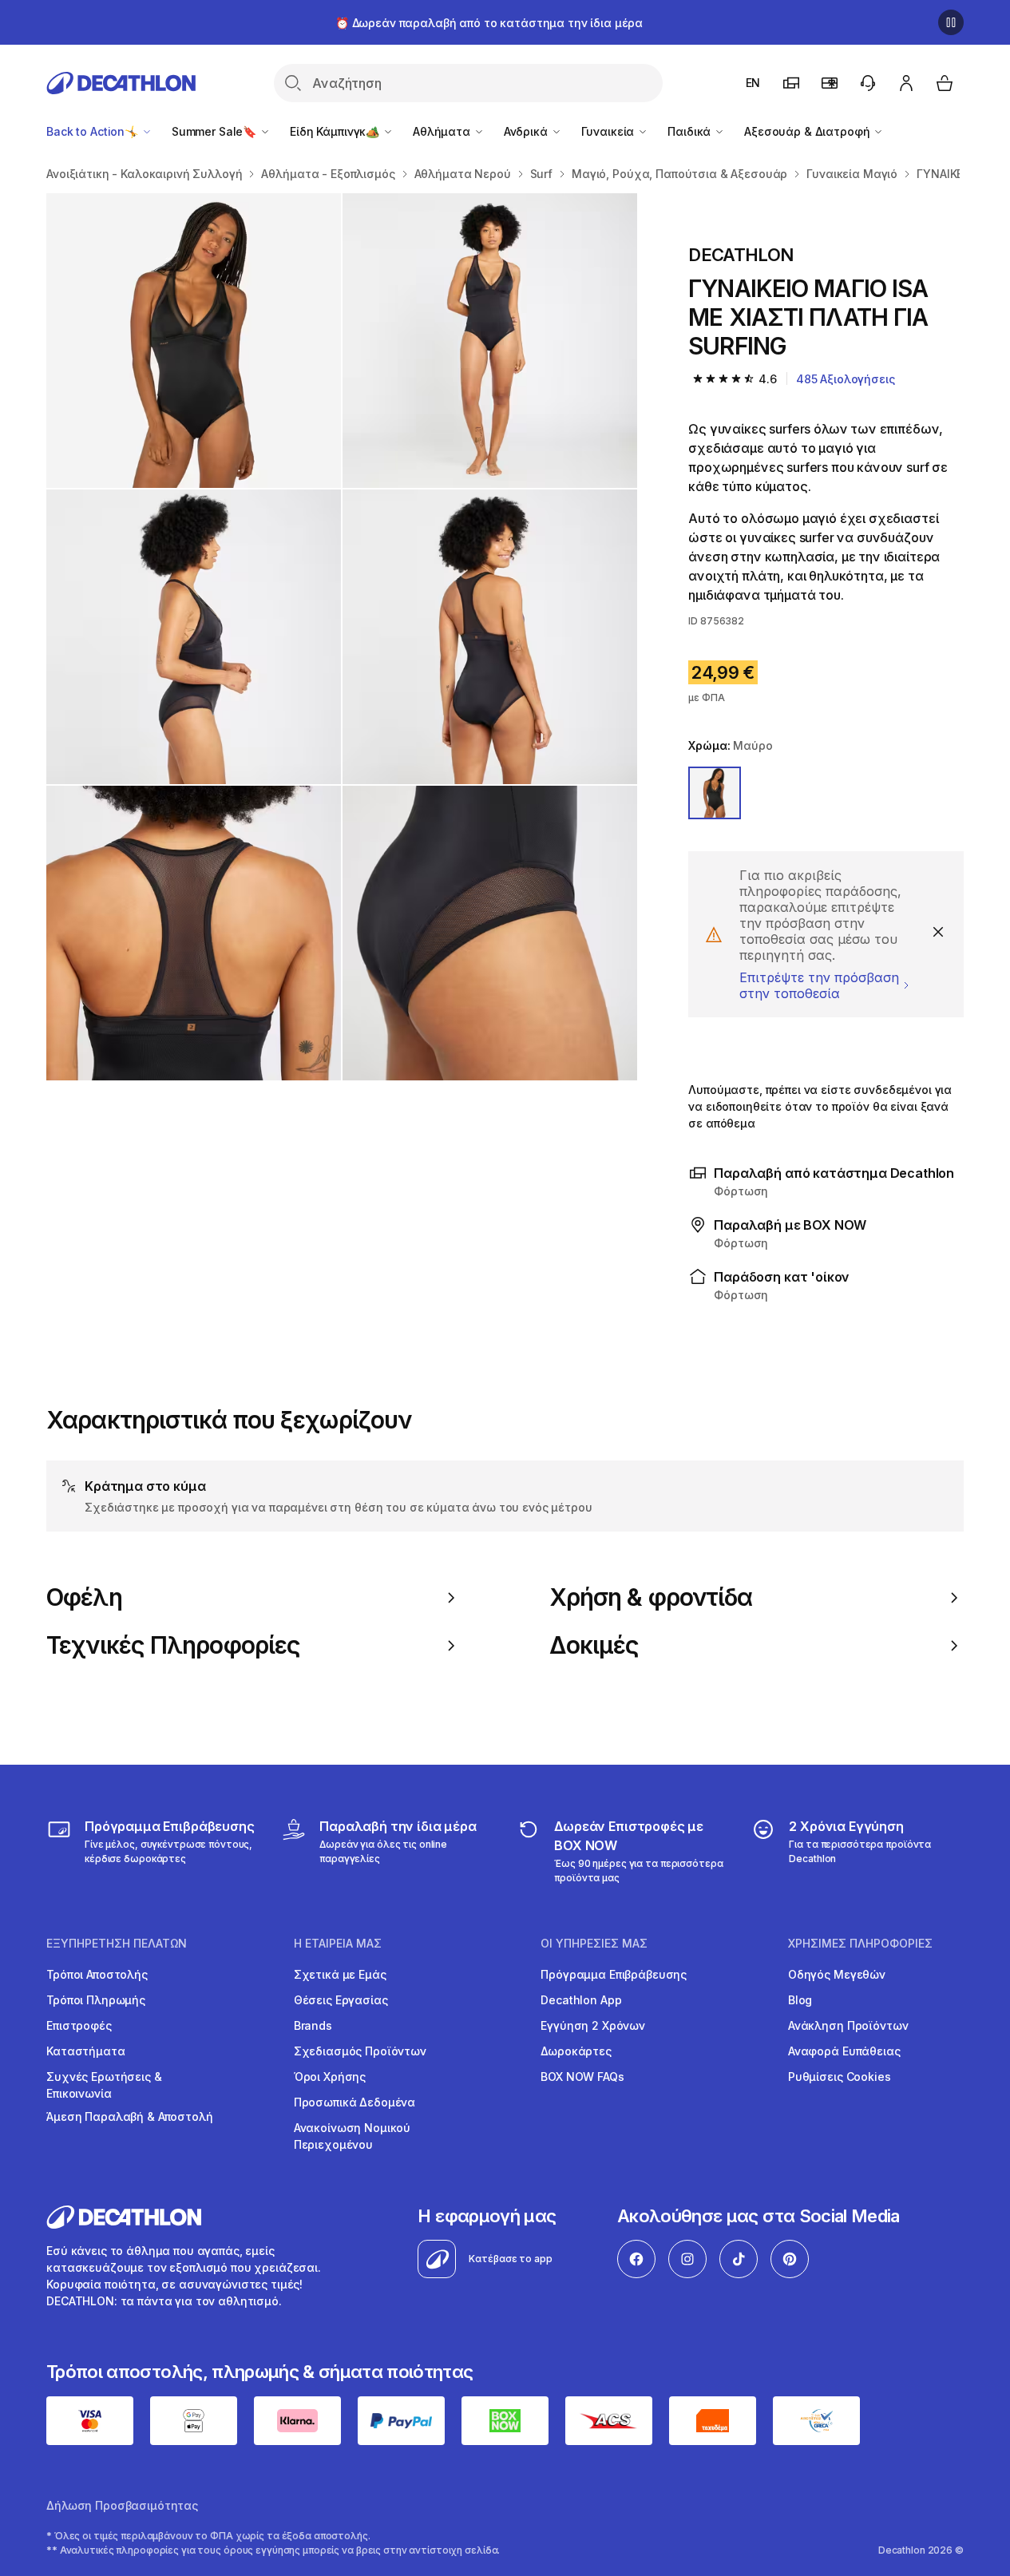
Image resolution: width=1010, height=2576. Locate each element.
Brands (313, 2025)
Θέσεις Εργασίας (341, 2000)
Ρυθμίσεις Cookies (840, 2077)
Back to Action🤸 (94, 131)
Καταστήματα (85, 2051)
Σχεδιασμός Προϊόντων (360, 2051)
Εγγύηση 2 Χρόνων (593, 2025)
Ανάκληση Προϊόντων (848, 2025)
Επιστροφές (79, 2025)
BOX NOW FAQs (582, 2077)
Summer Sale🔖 (216, 131)
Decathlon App (581, 2000)
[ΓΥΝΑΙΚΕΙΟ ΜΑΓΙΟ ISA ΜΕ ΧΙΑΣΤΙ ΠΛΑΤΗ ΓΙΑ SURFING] (194, 341)
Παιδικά (691, 131)
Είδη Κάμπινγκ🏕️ (336, 131)
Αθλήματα (443, 131)
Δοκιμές (594, 1645)
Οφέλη (84, 1597)
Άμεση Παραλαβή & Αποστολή (130, 2116)
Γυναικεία (610, 131)
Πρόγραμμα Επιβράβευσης (614, 1974)
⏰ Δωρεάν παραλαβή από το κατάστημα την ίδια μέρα (489, 23)
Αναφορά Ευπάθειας (844, 2051)
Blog (800, 2000)
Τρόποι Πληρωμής (96, 2000)
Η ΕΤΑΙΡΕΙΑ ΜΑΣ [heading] (338, 1944)
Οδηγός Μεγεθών (837, 1974)
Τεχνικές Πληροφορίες (173, 1645)
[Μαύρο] (715, 793)
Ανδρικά (527, 131)
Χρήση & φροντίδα (651, 1597)
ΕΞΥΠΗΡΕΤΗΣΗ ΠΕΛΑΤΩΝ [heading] (117, 1944)
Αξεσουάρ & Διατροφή (808, 131)
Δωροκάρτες (576, 2051)
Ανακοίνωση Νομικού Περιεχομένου (352, 2136)
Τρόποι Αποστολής (97, 1974)
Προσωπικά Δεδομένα (354, 2102)
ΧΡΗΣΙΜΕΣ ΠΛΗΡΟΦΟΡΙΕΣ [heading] (860, 1944)
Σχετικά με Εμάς (340, 1974)
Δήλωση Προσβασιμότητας (122, 2505)
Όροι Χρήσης (330, 2077)
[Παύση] (951, 22)
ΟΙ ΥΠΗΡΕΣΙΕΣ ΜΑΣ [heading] (594, 1944)
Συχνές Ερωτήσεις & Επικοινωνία (104, 2085)
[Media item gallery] (342, 637)
